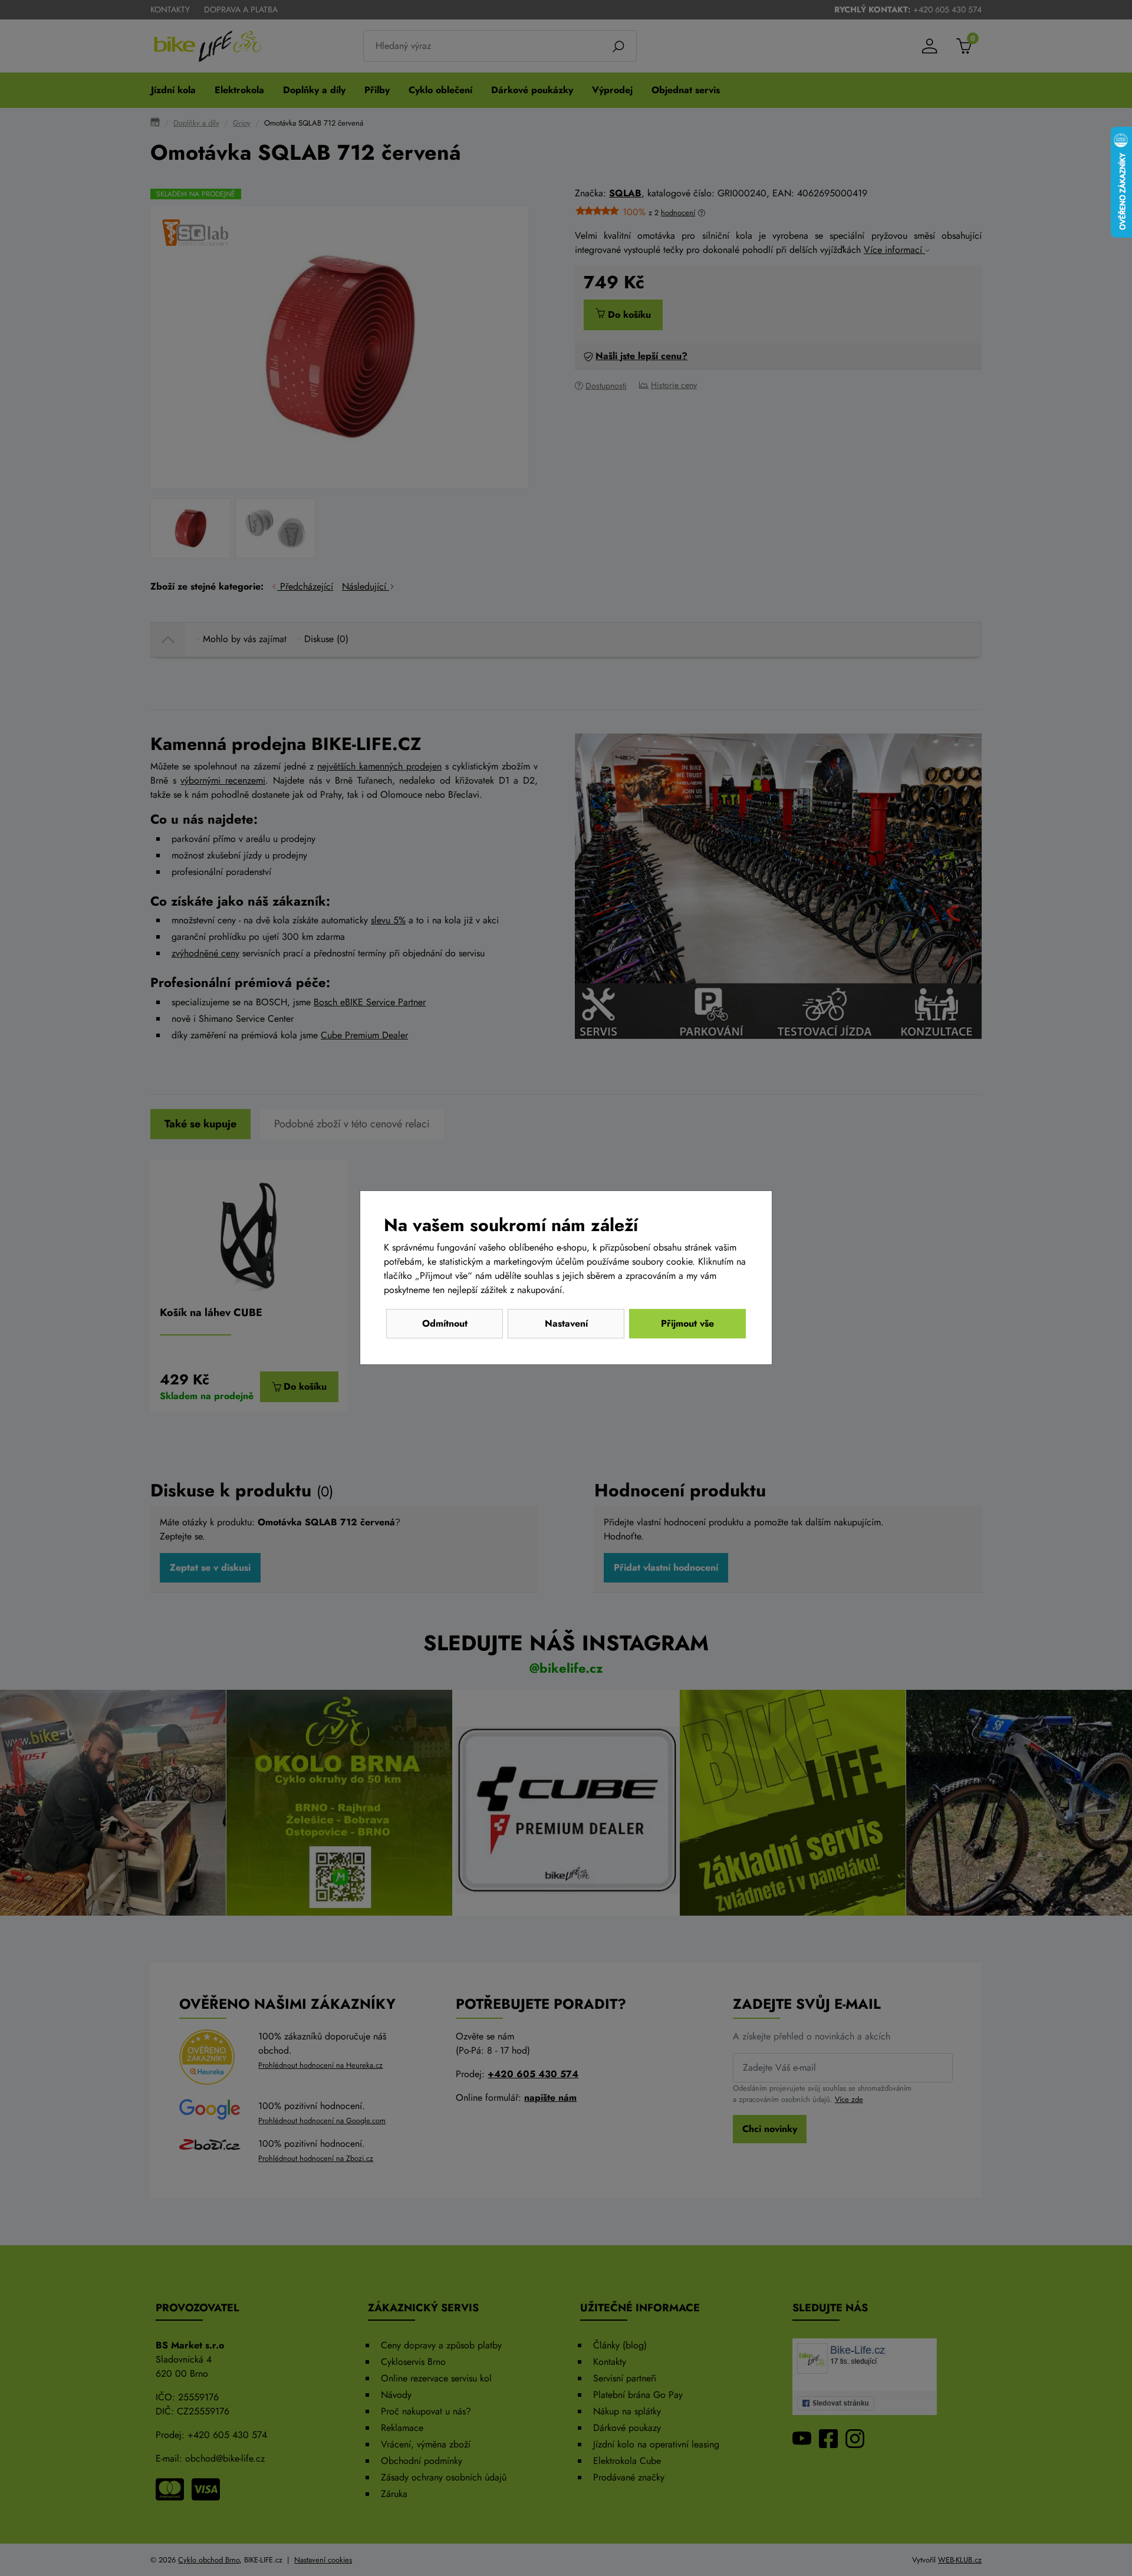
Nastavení (566, 1323)
